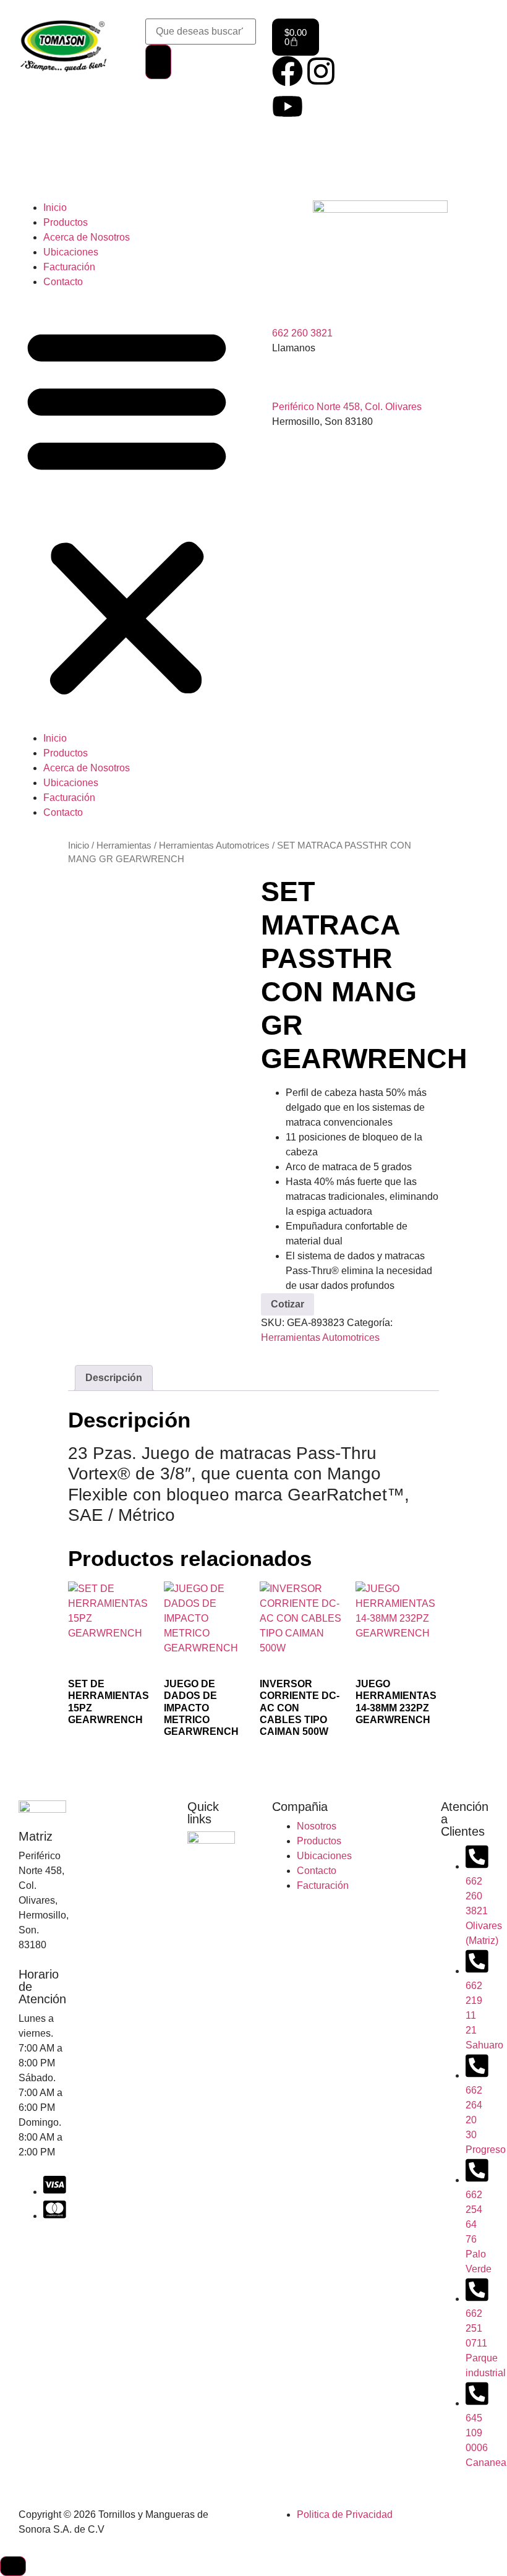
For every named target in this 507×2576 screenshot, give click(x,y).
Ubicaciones (71, 252)
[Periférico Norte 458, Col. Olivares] (288, 380)
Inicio (55, 208)
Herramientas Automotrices (214, 845)
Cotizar (288, 1304)
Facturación (69, 267)
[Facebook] (288, 71)
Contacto (63, 282)
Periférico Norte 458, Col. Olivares (347, 407)
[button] (127, 510)
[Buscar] (158, 62)
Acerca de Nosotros (87, 237)
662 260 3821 (302, 333)
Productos (66, 222)
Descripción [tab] (114, 1378)
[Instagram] (321, 71)
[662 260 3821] (288, 306)
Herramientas (124, 845)
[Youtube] (288, 106)
